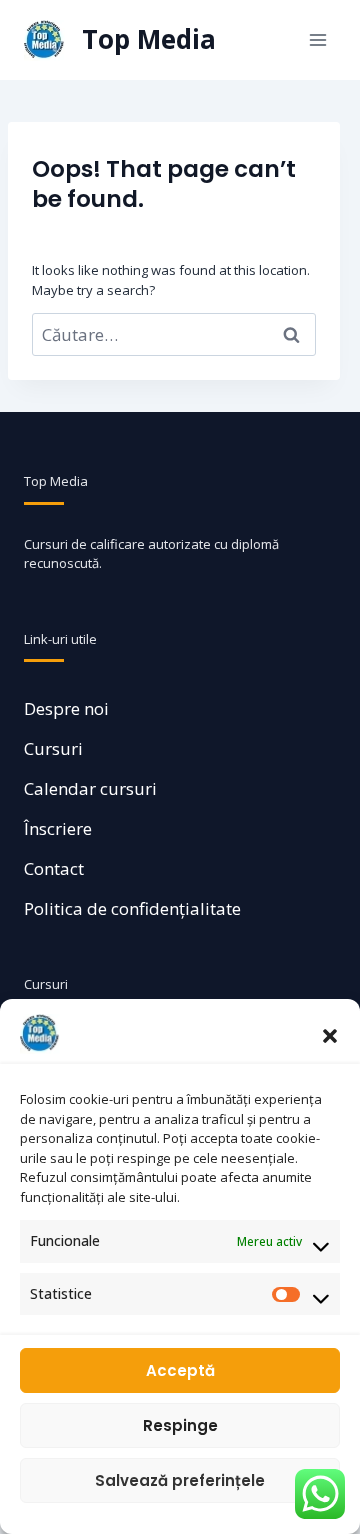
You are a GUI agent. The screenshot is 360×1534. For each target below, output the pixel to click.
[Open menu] (317, 39)
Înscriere (58, 828)
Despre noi (66, 708)
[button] (330, 1034)
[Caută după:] (174, 334)
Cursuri (53, 748)
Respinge (180, 1425)
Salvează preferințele (180, 1480)
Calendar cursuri (90, 788)
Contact (54, 868)
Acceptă (180, 1370)
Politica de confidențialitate (132, 908)
